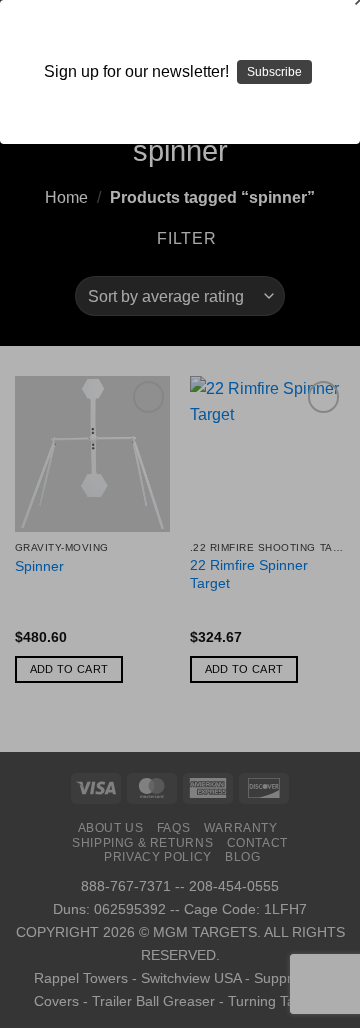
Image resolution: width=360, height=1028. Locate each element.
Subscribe (274, 72)
